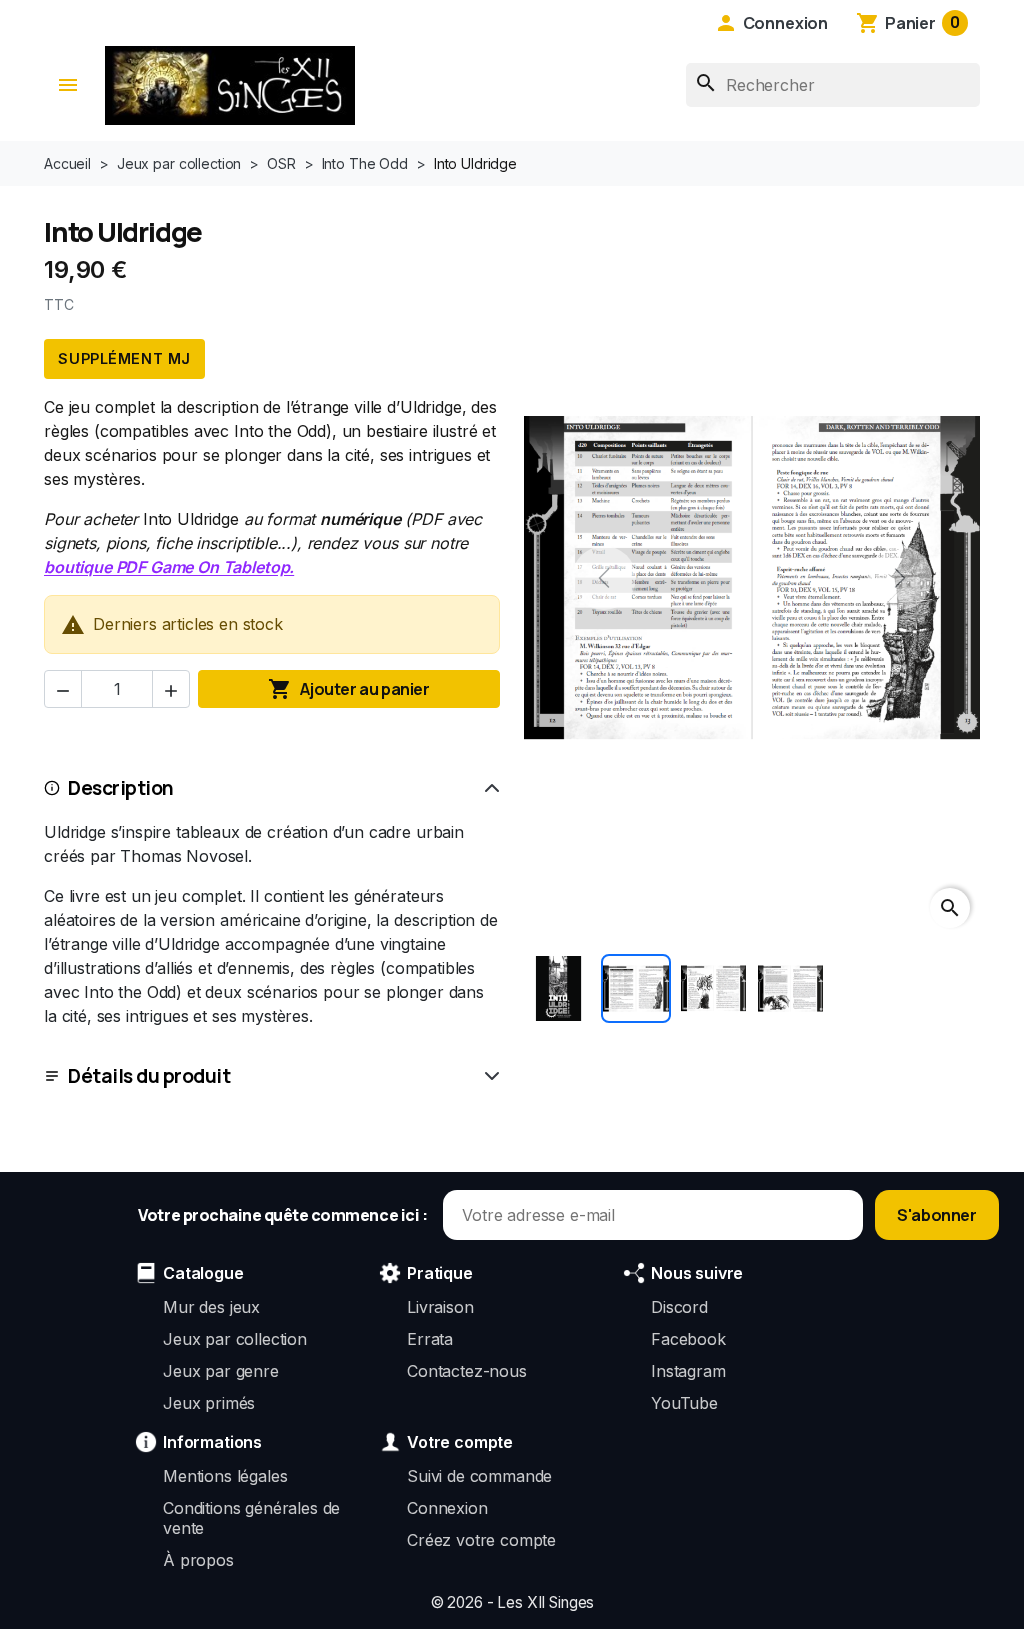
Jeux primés (209, 1403)
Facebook (688, 1339)
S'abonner (936, 1215)
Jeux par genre (221, 1371)
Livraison (440, 1307)
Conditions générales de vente (251, 1518)
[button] (771, 23)
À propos (198, 1560)
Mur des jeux (211, 1307)
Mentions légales (225, 1476)
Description (121, 788)
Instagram (688, 1371)
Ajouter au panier (348, 689)
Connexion (447, 1508)
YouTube (684, 1403)
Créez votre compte (481, 1540)
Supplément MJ (124, 358)
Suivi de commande (479, 1476)
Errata (430, 1339)
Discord (679, 1307)
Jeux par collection (235, 1339)
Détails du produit (149, 1076)
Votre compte (460, 1442)
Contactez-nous (467, 1371)
